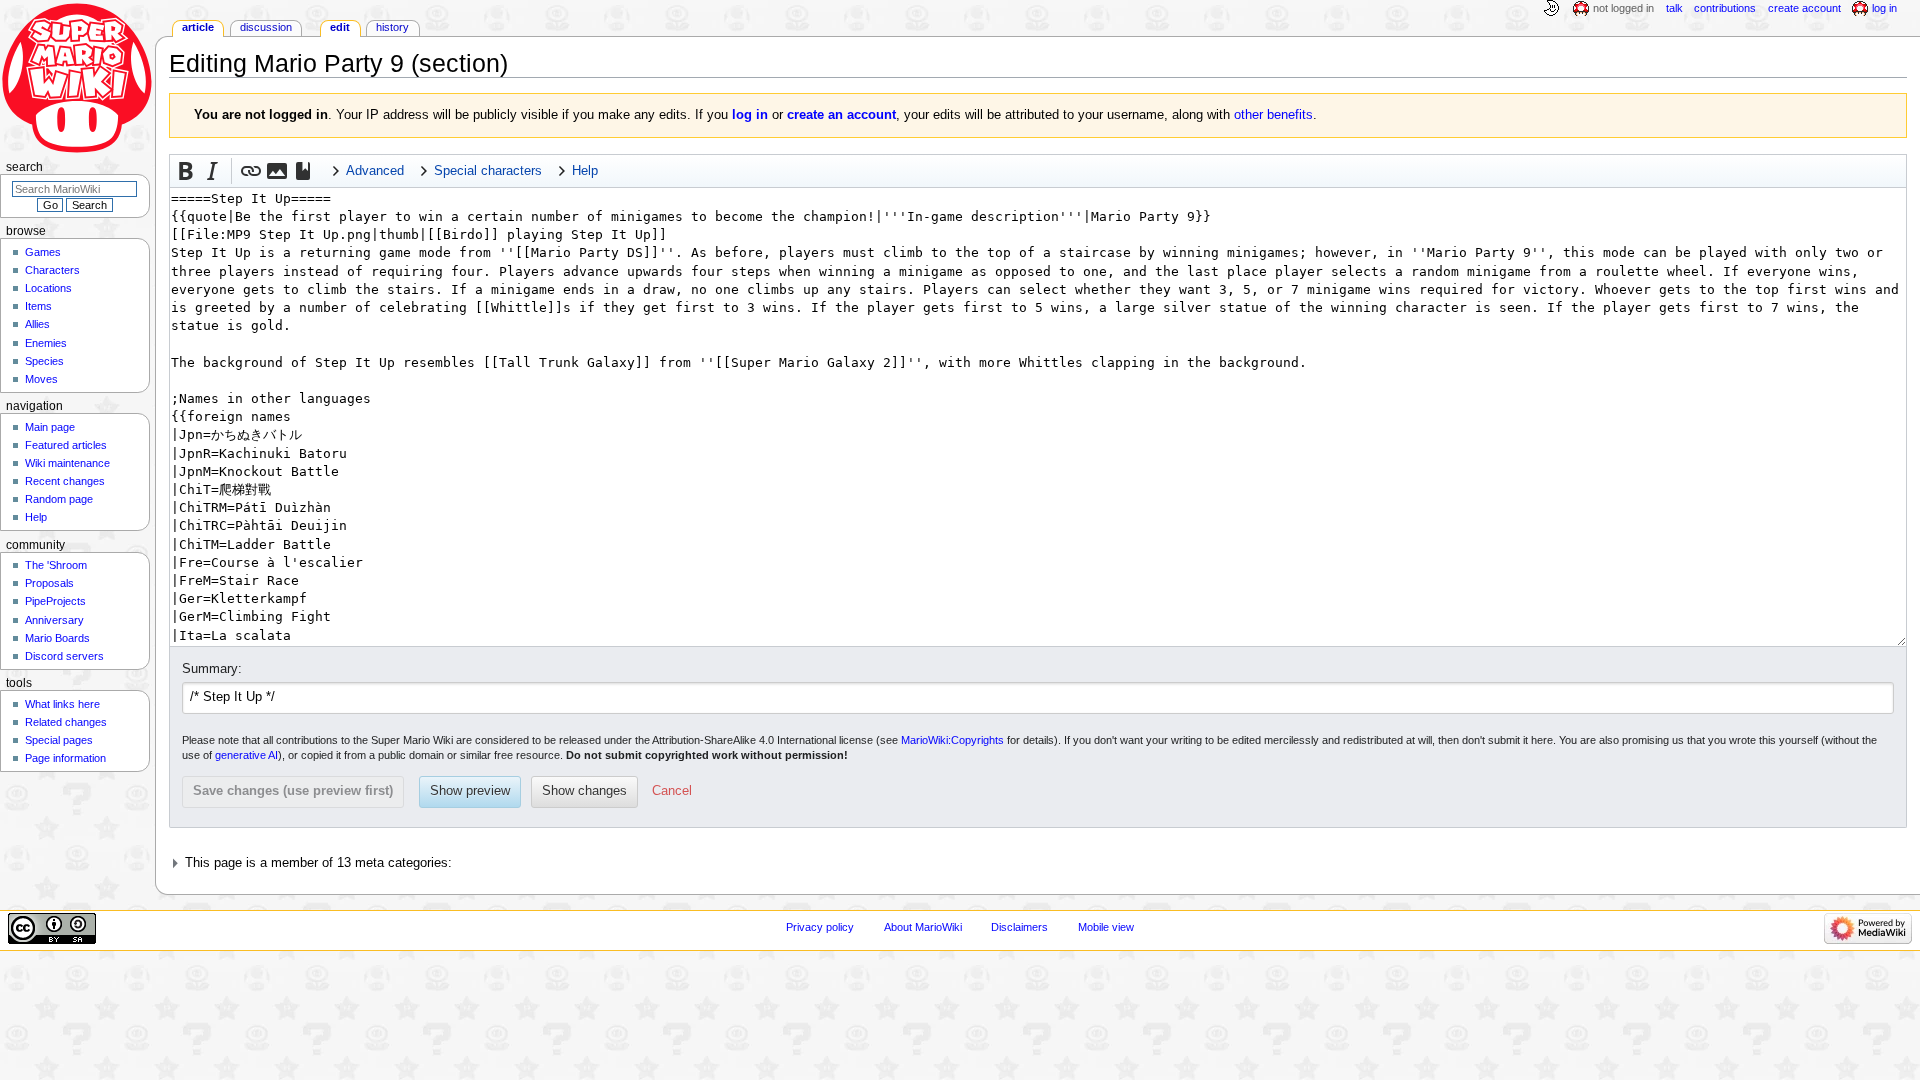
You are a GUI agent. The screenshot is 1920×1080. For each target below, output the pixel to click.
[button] (186, 171)
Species (44, 361)
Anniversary (54, 620)
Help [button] (585, 171)
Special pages (59, 740)
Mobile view (1106, 927)
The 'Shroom (56, 565)
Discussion (266, 27)
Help (36, 517)
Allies (37, 324)
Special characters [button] (488, 171)
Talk (1674, 8)
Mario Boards (57, 638)
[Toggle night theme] (1551, 9)
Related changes (66, 722)
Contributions (1725, 8)
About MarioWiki (923, 927)
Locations (48, 288)
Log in (1884, 8)
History (392, 27)
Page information (65, 758)
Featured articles (66, 445)
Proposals (49, 583)
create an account (841, 115)
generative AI (246, 755)
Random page (59, 499)
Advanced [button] (375, 171)
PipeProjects (55, 601)
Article (198, 27)
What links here (62, 704)
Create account (1804, 8)
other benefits (1273, 115)
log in (750, 115)
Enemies (46, 343)
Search (24, 167)
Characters (52, 270)
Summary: (212, 669)
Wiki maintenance (67, 463)
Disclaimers (1019, 927)
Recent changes (65, 481)
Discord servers (64, 656)
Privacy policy (820, 927)
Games (43, 252)
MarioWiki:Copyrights (952, 740)
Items (38, 306)
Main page (50, 427)
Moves (41, 379)
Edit (340, 27)
